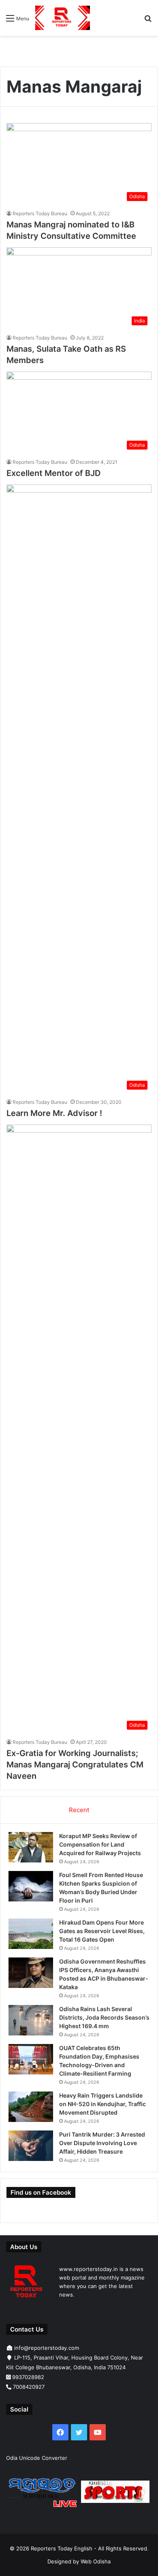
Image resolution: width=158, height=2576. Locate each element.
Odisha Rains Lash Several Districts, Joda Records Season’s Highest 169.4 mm (104, 2017)
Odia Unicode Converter (37, 2458)
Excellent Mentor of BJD (53, 473)
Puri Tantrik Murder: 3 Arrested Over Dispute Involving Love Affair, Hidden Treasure (102, 2143)
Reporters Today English (62, 2548)
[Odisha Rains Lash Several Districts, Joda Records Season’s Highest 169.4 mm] (31, 2020)
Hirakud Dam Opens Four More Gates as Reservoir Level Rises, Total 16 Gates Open (102, 1931)
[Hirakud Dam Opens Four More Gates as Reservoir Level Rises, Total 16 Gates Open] (31, 1934)
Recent (79, 1810)
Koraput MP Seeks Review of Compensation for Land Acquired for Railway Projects (100, 1844)
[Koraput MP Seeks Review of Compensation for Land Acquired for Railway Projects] (31, 1847)
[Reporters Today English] (63, 18)
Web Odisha (96, 2561)
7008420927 (29, 2387)
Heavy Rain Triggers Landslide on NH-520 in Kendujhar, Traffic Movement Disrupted (102, 2104)
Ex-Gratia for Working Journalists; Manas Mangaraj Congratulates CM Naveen (75, 1765)
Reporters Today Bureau (40, 213)
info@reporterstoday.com (47, 2348)
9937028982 (28, 2377)
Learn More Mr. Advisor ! (54, 1113)
